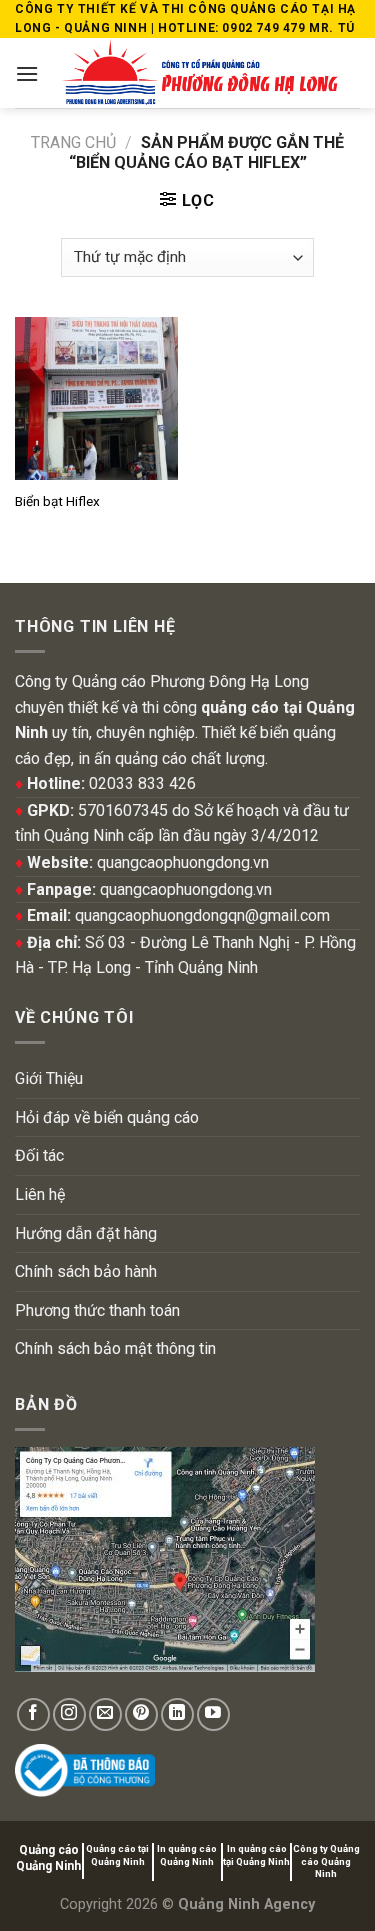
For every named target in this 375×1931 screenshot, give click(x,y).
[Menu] (27, 73)
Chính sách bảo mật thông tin (115, 1348)
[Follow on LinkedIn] (177, 1714)
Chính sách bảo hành (86, 1271)
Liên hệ (40, 1194)
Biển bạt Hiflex (57, 501)
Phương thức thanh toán (97, 1310)
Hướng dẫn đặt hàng (86, 1233)
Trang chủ (73, 142)
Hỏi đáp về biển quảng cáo (107, 1117)
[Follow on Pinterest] (141, 1714)
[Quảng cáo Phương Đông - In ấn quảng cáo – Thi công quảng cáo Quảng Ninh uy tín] (199, 73)
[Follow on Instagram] (69, 1714)
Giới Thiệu (49, 1078)
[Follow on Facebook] (33, 1714)
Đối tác (39, 1155)
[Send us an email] (105, 1714)
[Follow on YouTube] (213, 1714)
